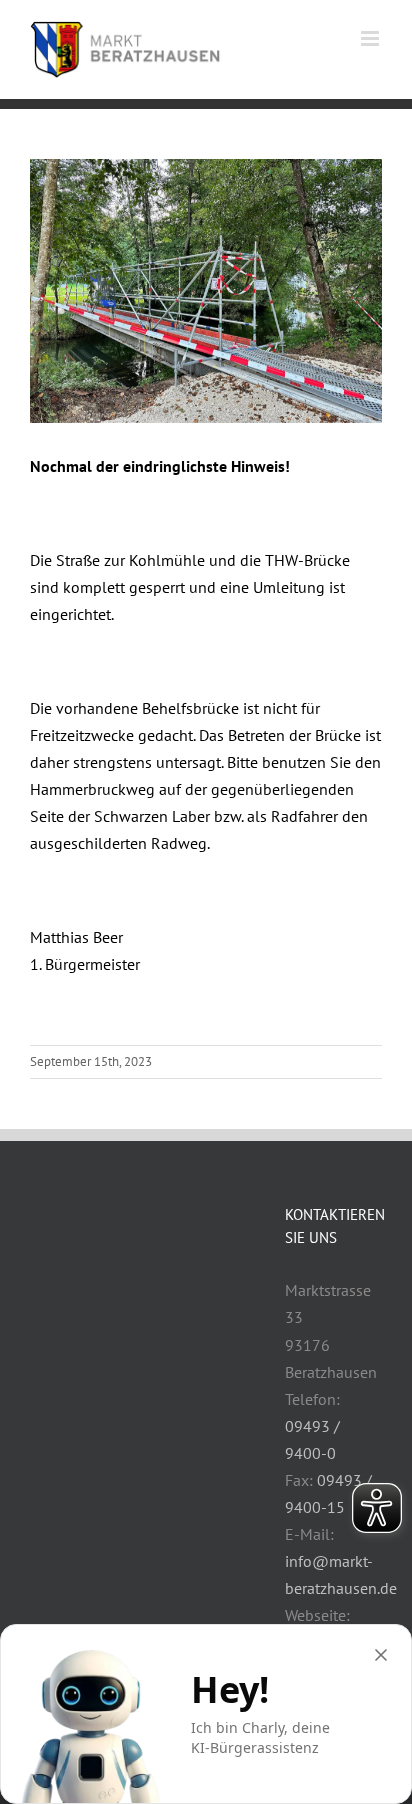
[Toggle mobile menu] (371, 38)
